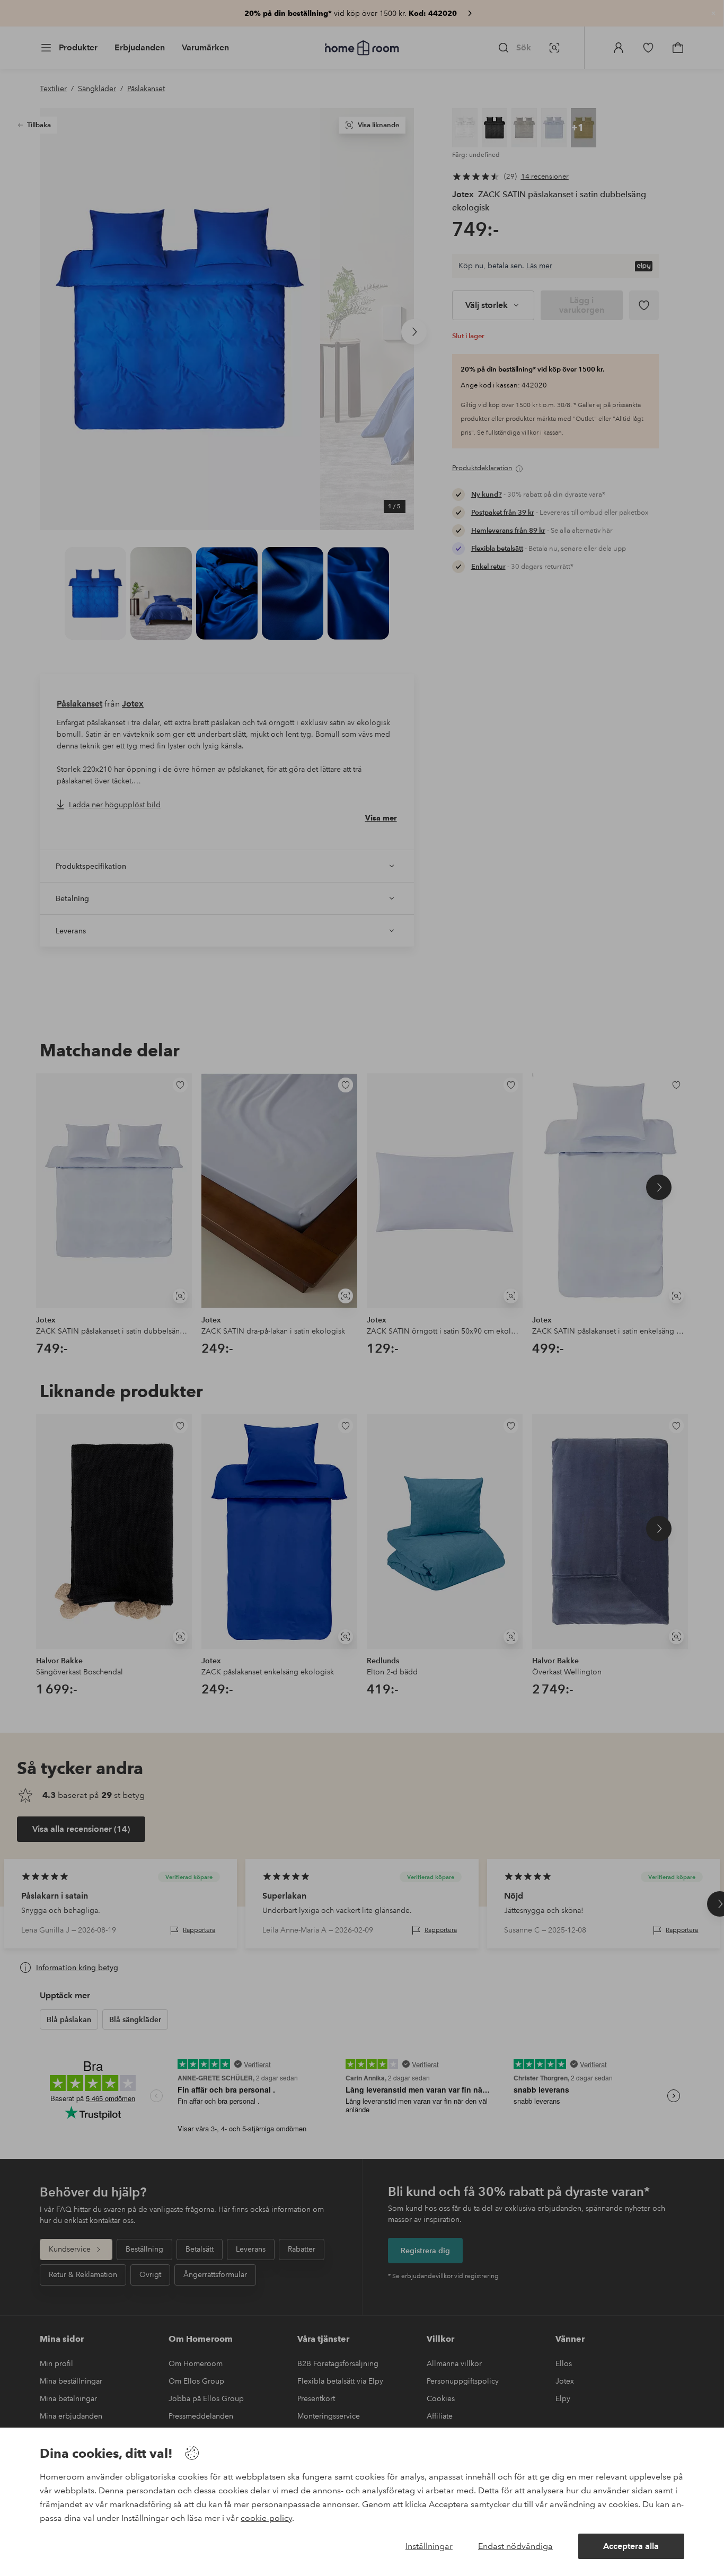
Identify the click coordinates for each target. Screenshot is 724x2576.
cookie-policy (266, 2518)
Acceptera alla (631, 2546)
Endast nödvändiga (515, 2546)
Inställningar (429, 2546)
